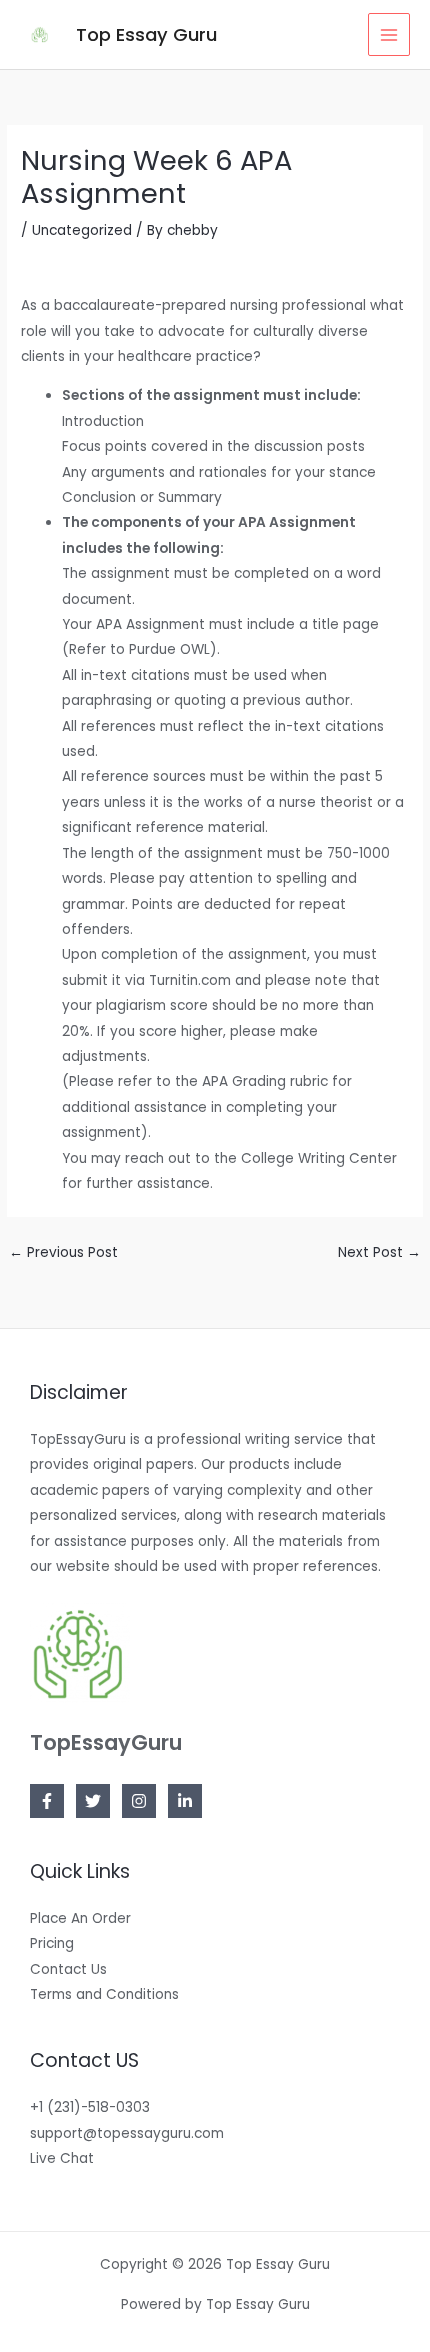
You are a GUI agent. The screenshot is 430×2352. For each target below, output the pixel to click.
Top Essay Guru (146, 34)
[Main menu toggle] (389, 34)
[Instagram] (139, 1801)
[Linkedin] (185, 1801)
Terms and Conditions (104, 1994)
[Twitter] (93, 1801)
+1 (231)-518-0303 (90, 2107)
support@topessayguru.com (127, 2133)
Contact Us (68, 1969)
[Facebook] (47, 1801)
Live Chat (62, 2158)
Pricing (52, 1943)
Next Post (379, 1252)
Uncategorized (82, 230)
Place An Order (80, 1918)
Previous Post (63, 1252)
